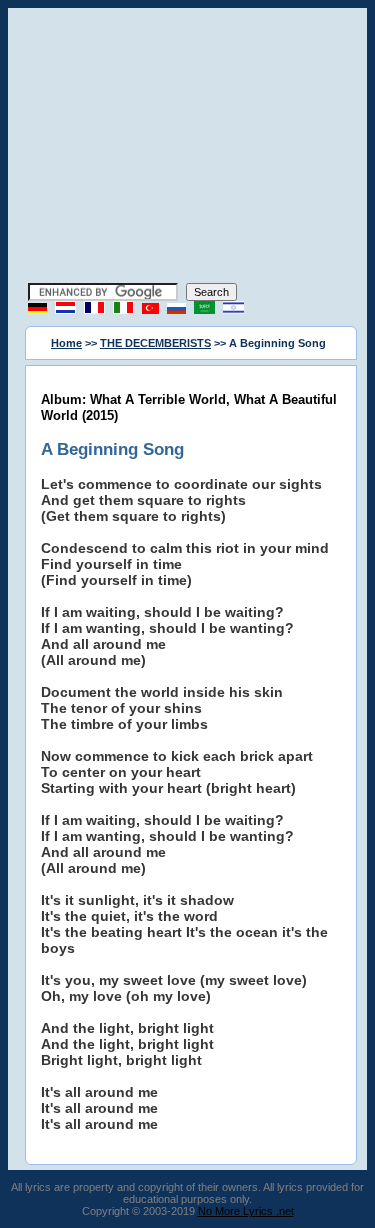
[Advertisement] (188, 148)
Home (66, 343)
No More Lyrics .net (246, 1211)
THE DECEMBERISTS (155, 343)
